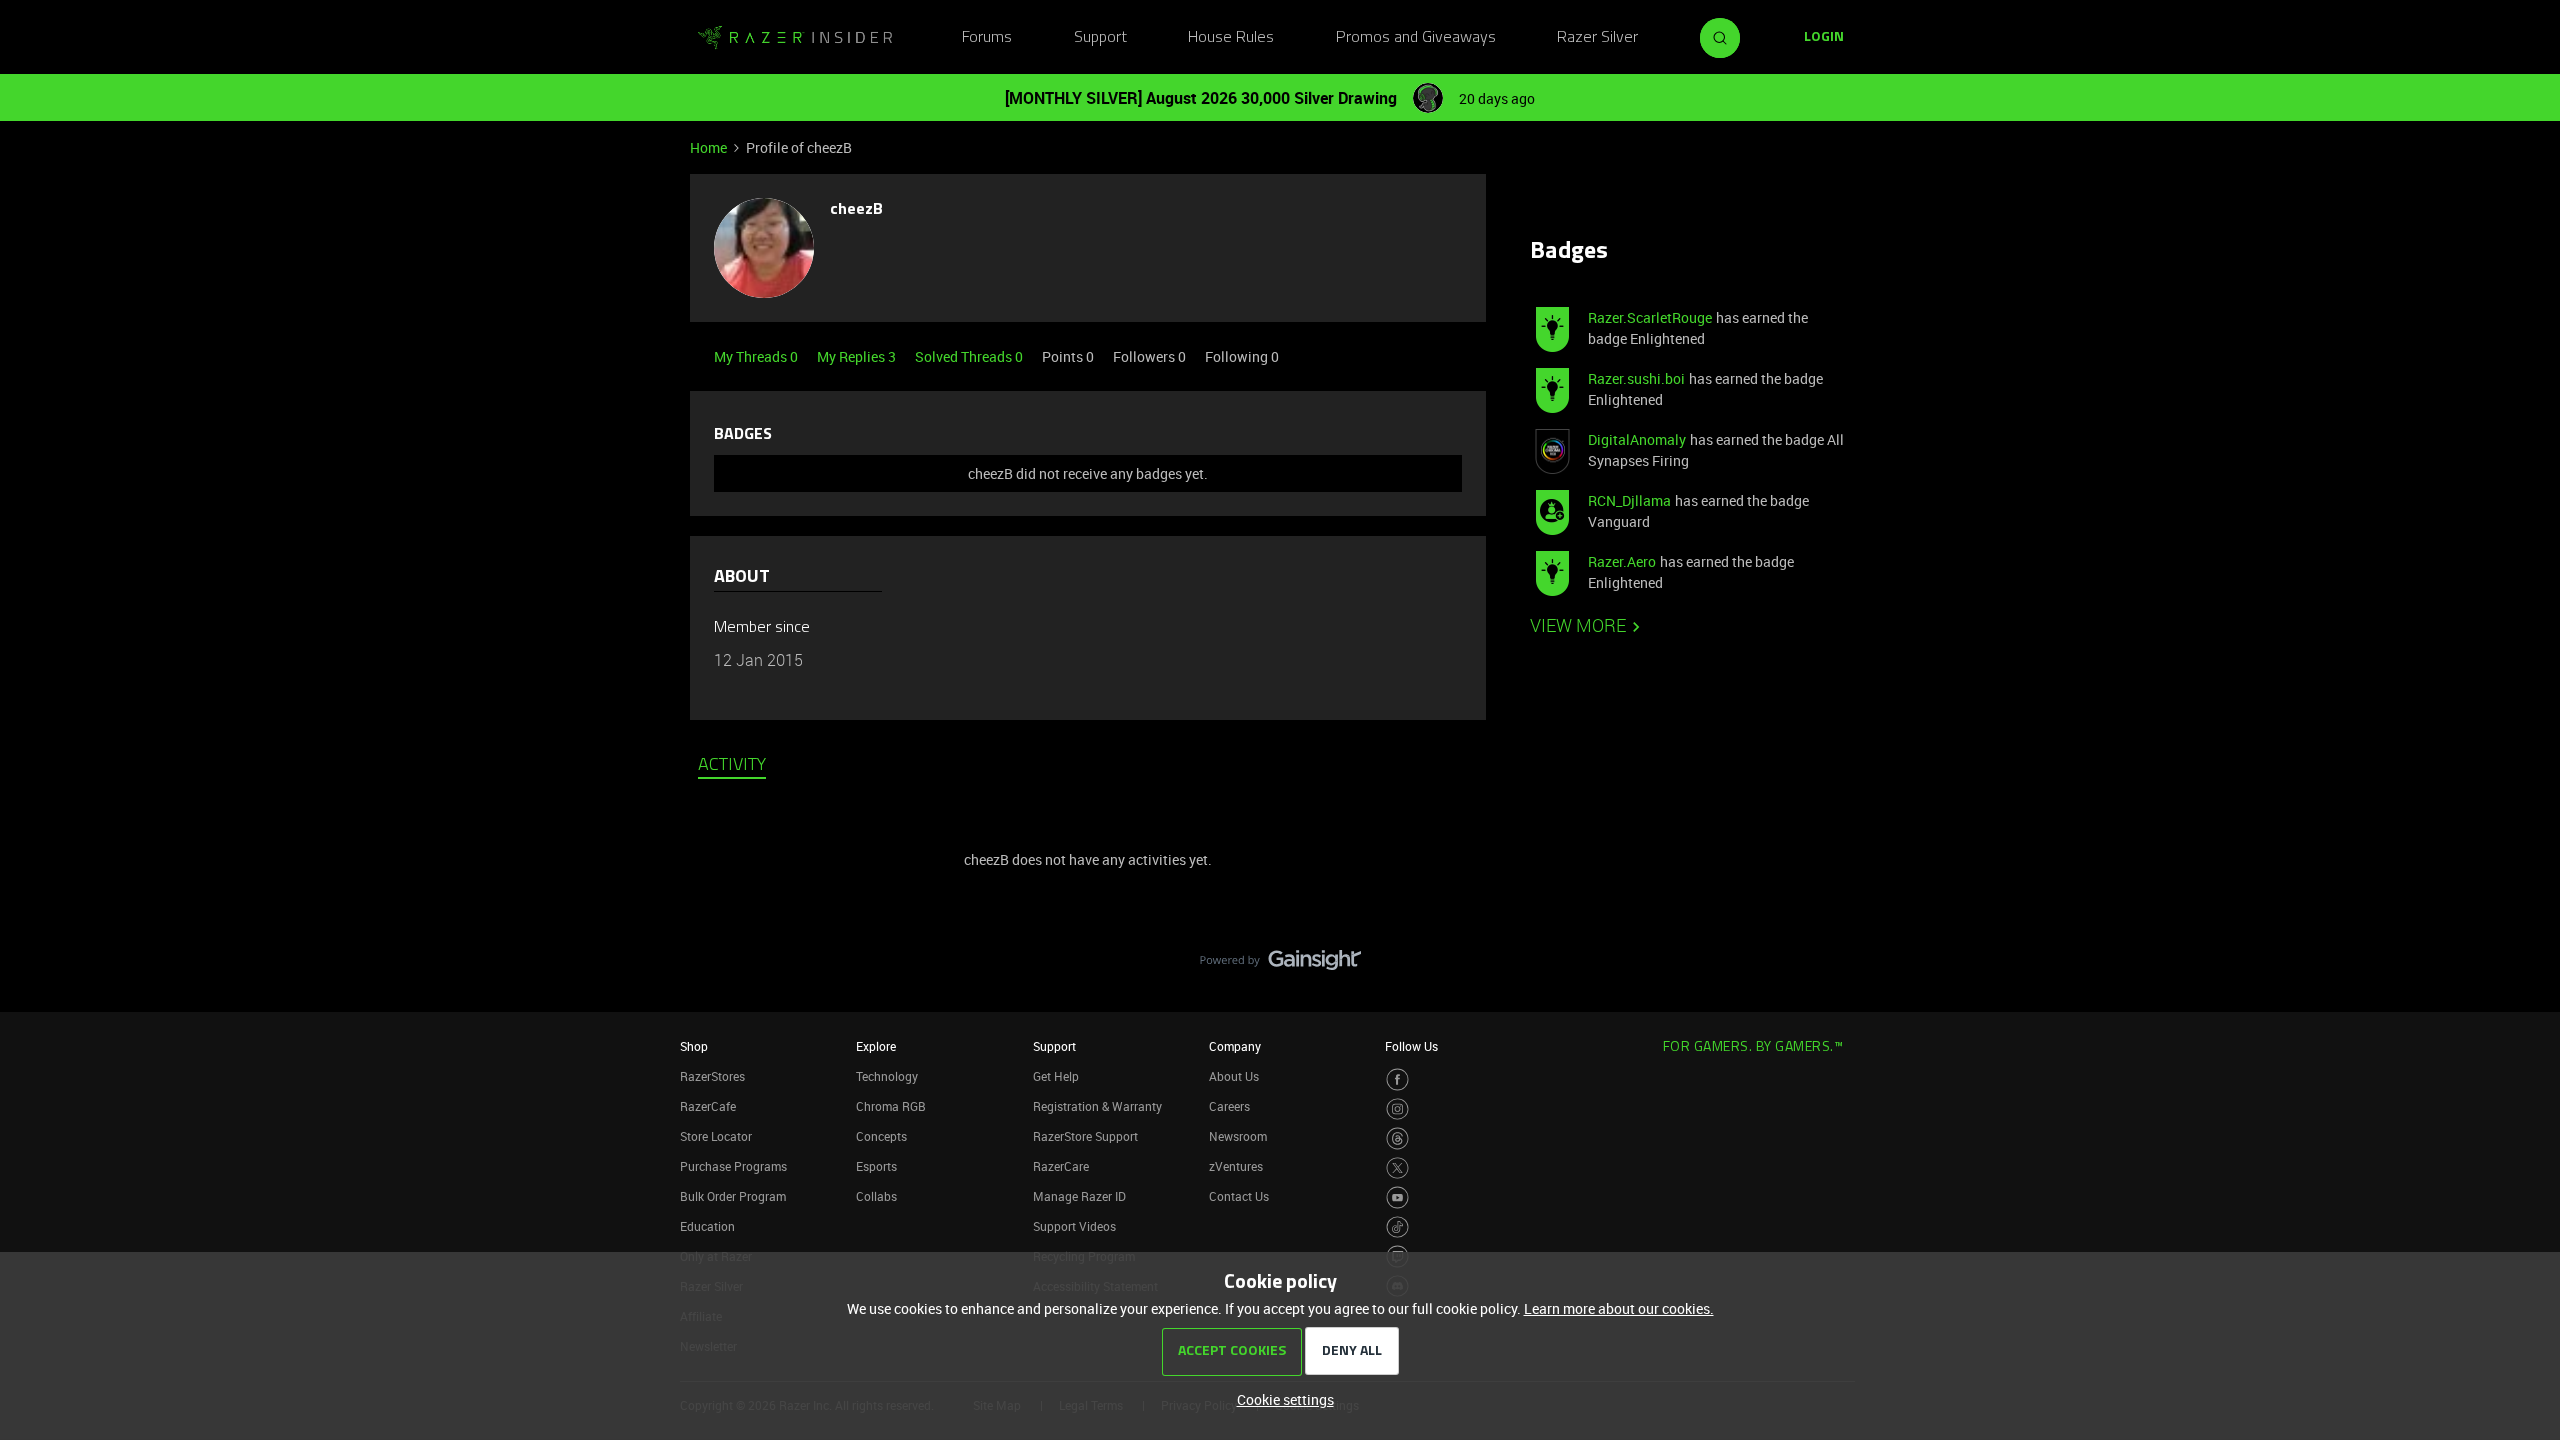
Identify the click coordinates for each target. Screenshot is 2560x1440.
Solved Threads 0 (970, 356)
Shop (694, 1046)
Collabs (876, 1196)
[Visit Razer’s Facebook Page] (1397, 1079)
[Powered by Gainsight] (1280, 965)
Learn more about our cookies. (1619, 1308)
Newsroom (1238, 1136)
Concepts (881, 1136)
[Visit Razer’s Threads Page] (1397, 1138)
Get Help (1056, 1076)
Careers (1229, 1106)
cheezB (856, 210)
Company (1235, 1046)
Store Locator (716, 1136)
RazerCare (1061, 1166)
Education (707, 1226)
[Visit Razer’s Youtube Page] (1397, 1197)
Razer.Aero (1622, 561)
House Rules (1231, 38)
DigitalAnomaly (1637, 439)
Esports (876, 1166)
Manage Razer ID (1079, 1196)
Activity (732, 766)
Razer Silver (1597, 38)
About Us (1234, 1076)
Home (708, 147)
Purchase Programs (733, 1166)
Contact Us (1239, 1196)
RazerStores (712, 1076)
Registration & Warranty (1097, 1106)
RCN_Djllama (1629, 500)
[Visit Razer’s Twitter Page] (1397, 1168)
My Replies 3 (858, 356)
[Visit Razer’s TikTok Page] (1397, 1227)
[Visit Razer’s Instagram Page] (1397, 1109)
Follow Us (1411, 1046)
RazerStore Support (1085, 1136)
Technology (887, 1076)
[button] (1824, 38)
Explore (876, 1046)
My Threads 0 (757, 356)
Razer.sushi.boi (1636, 378)
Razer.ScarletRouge (1650, 317)
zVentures (1236, 1166)
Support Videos (1074, 1226)
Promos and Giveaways (1416, 38)
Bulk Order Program (733, 1196)
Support (1100, 38)
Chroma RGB (891, 1106)
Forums (987, 38)
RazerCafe (708, 1106)
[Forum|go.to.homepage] (795, 38)
